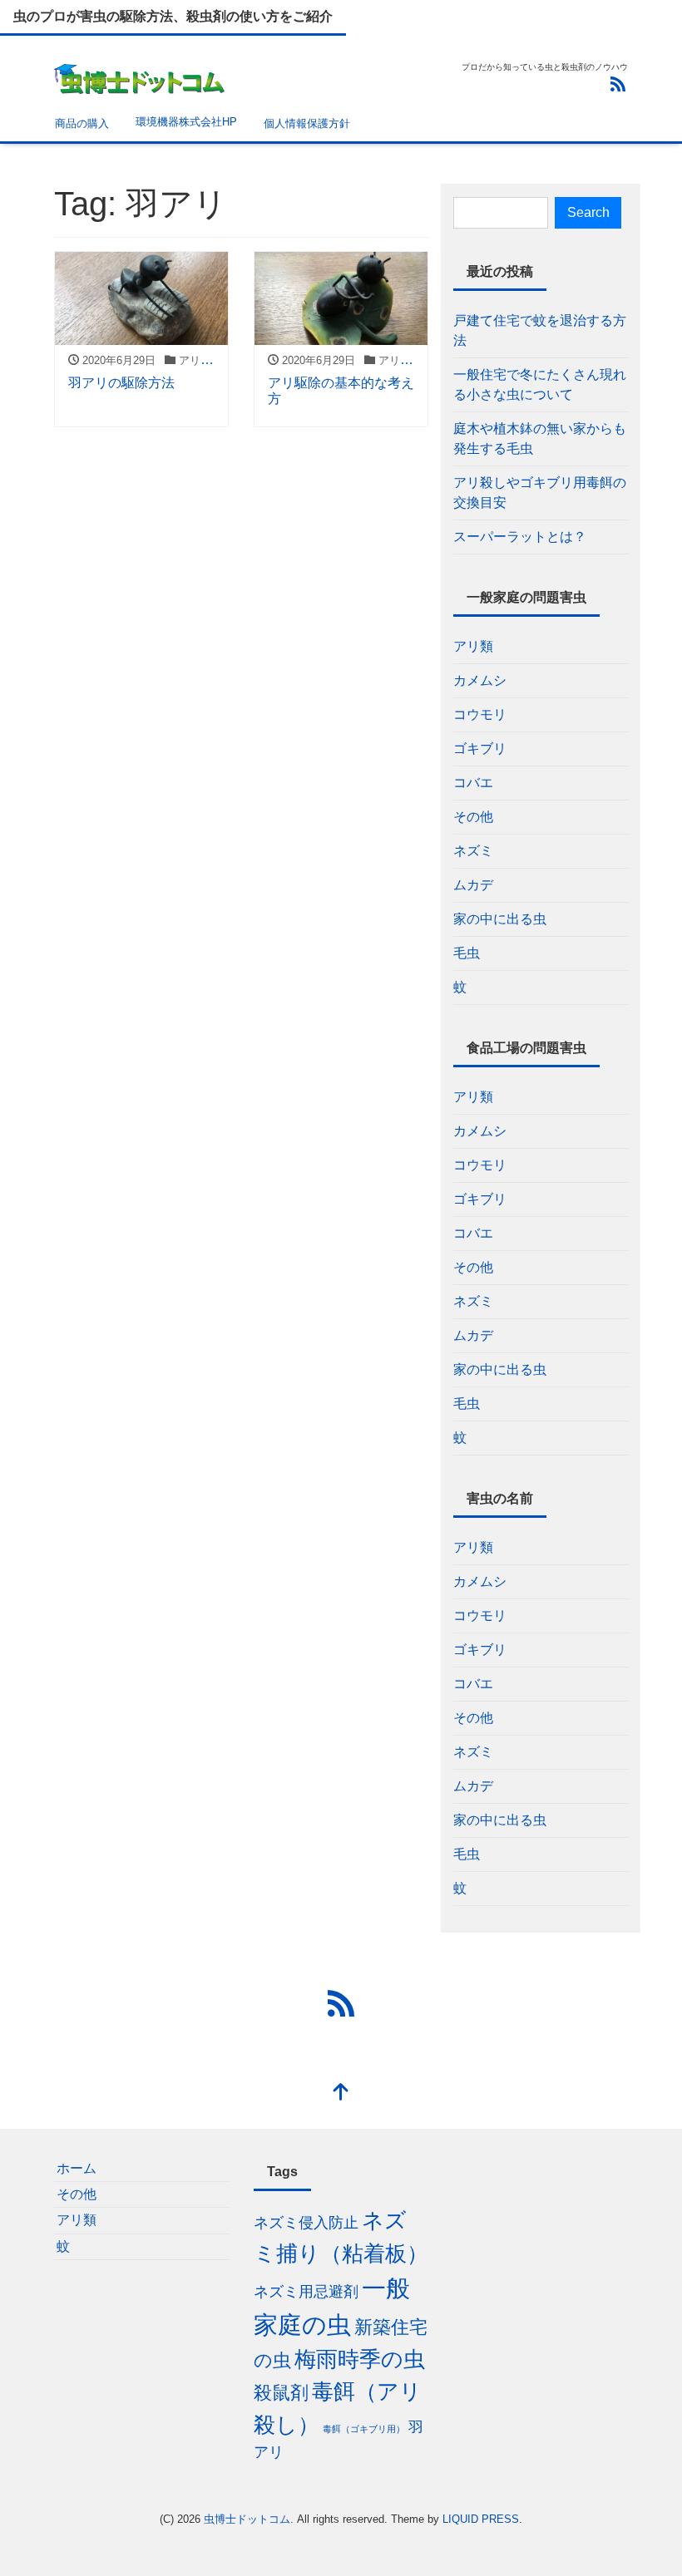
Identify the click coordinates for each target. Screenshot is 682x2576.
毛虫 (467, 953)
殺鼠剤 (281, 2393)
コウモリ (480, 714)
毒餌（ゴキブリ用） (364, 2429)
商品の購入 (82, 123)
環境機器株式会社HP (186, 122)
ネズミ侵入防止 (306, 2223)
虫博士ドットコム (247, 2519)
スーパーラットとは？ (520, 537)
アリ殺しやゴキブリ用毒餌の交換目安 (540, 493)
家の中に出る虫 (500, 919)
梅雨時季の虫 (360, 2359)
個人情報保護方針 (307, 123)
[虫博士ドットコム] (140, 77)
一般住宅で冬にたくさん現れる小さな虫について (540, 384)
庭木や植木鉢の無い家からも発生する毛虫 (540, 438)
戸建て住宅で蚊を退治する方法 (540, 330)
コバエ (473, 783)
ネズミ (473, 851)
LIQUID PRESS (481, 2519)
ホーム (77, 2168)
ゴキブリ (480, 749)
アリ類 (473, 646)
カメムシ (480, 680)
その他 (473, 817)
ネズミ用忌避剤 (306, 2292)
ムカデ (473, 885)
